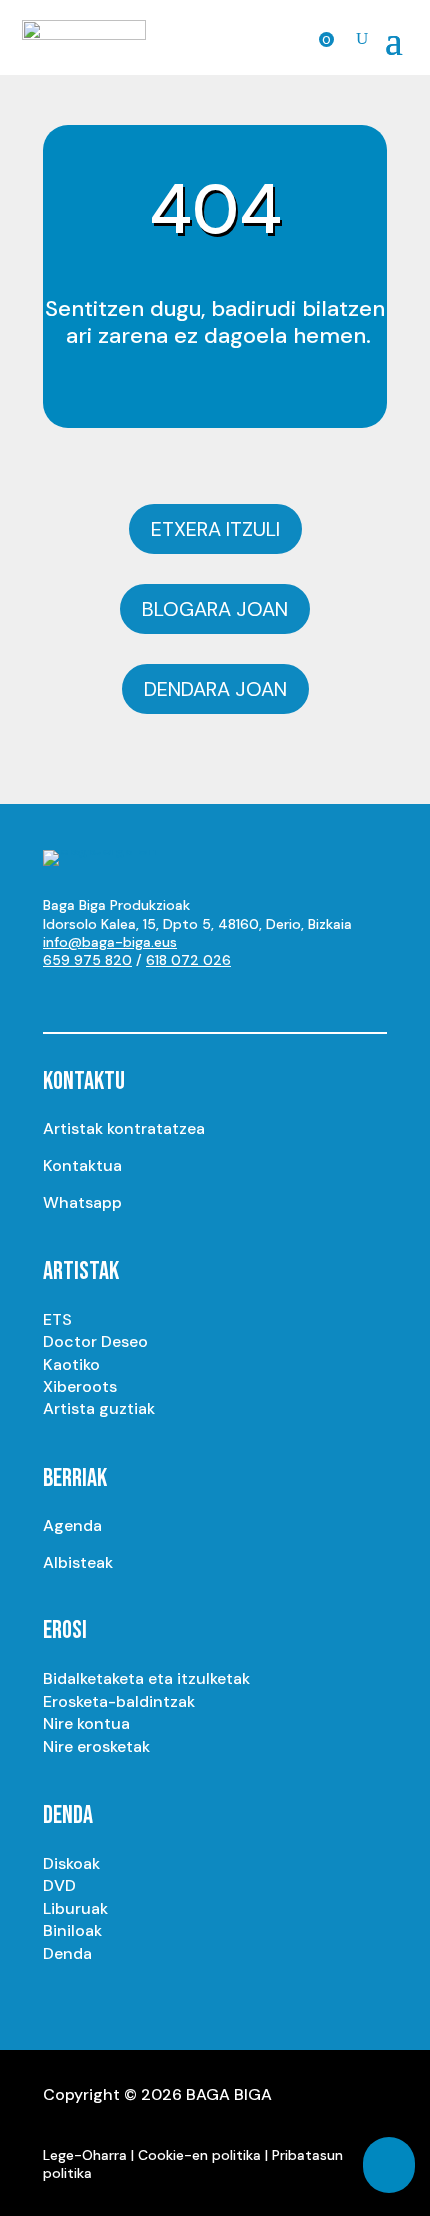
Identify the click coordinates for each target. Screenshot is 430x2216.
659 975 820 (87, 960)
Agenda (72, 1525)
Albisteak (78, 1562)
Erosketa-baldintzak (119, 1701)
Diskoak (71, 1863)
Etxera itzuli (215, 529)
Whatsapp (82, 1202)
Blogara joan (215, 609)
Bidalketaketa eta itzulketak (146, 1678)
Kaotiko (71, 1364)
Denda (67, 1953)
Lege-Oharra (85, 2155)
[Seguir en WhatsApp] (219, 995)
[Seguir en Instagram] (99, 995)
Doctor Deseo (95, 1341)
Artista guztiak (99, 1408)
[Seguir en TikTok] (259, 995)
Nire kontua (86, 1723)
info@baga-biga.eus (110, 942)
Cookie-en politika (199, 2155)
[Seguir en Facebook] (179, 995)
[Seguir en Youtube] (59, 995)
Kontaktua (82, 1165)
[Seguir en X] (139, 995)
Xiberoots (80, 1386)
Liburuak (75, 1908)
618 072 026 (188, 960)
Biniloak (72, 1930)
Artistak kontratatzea (124, 1128)
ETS (57, 1319)
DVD (59, 1885)
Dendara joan (215, 689)
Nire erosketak (96, 1746)
